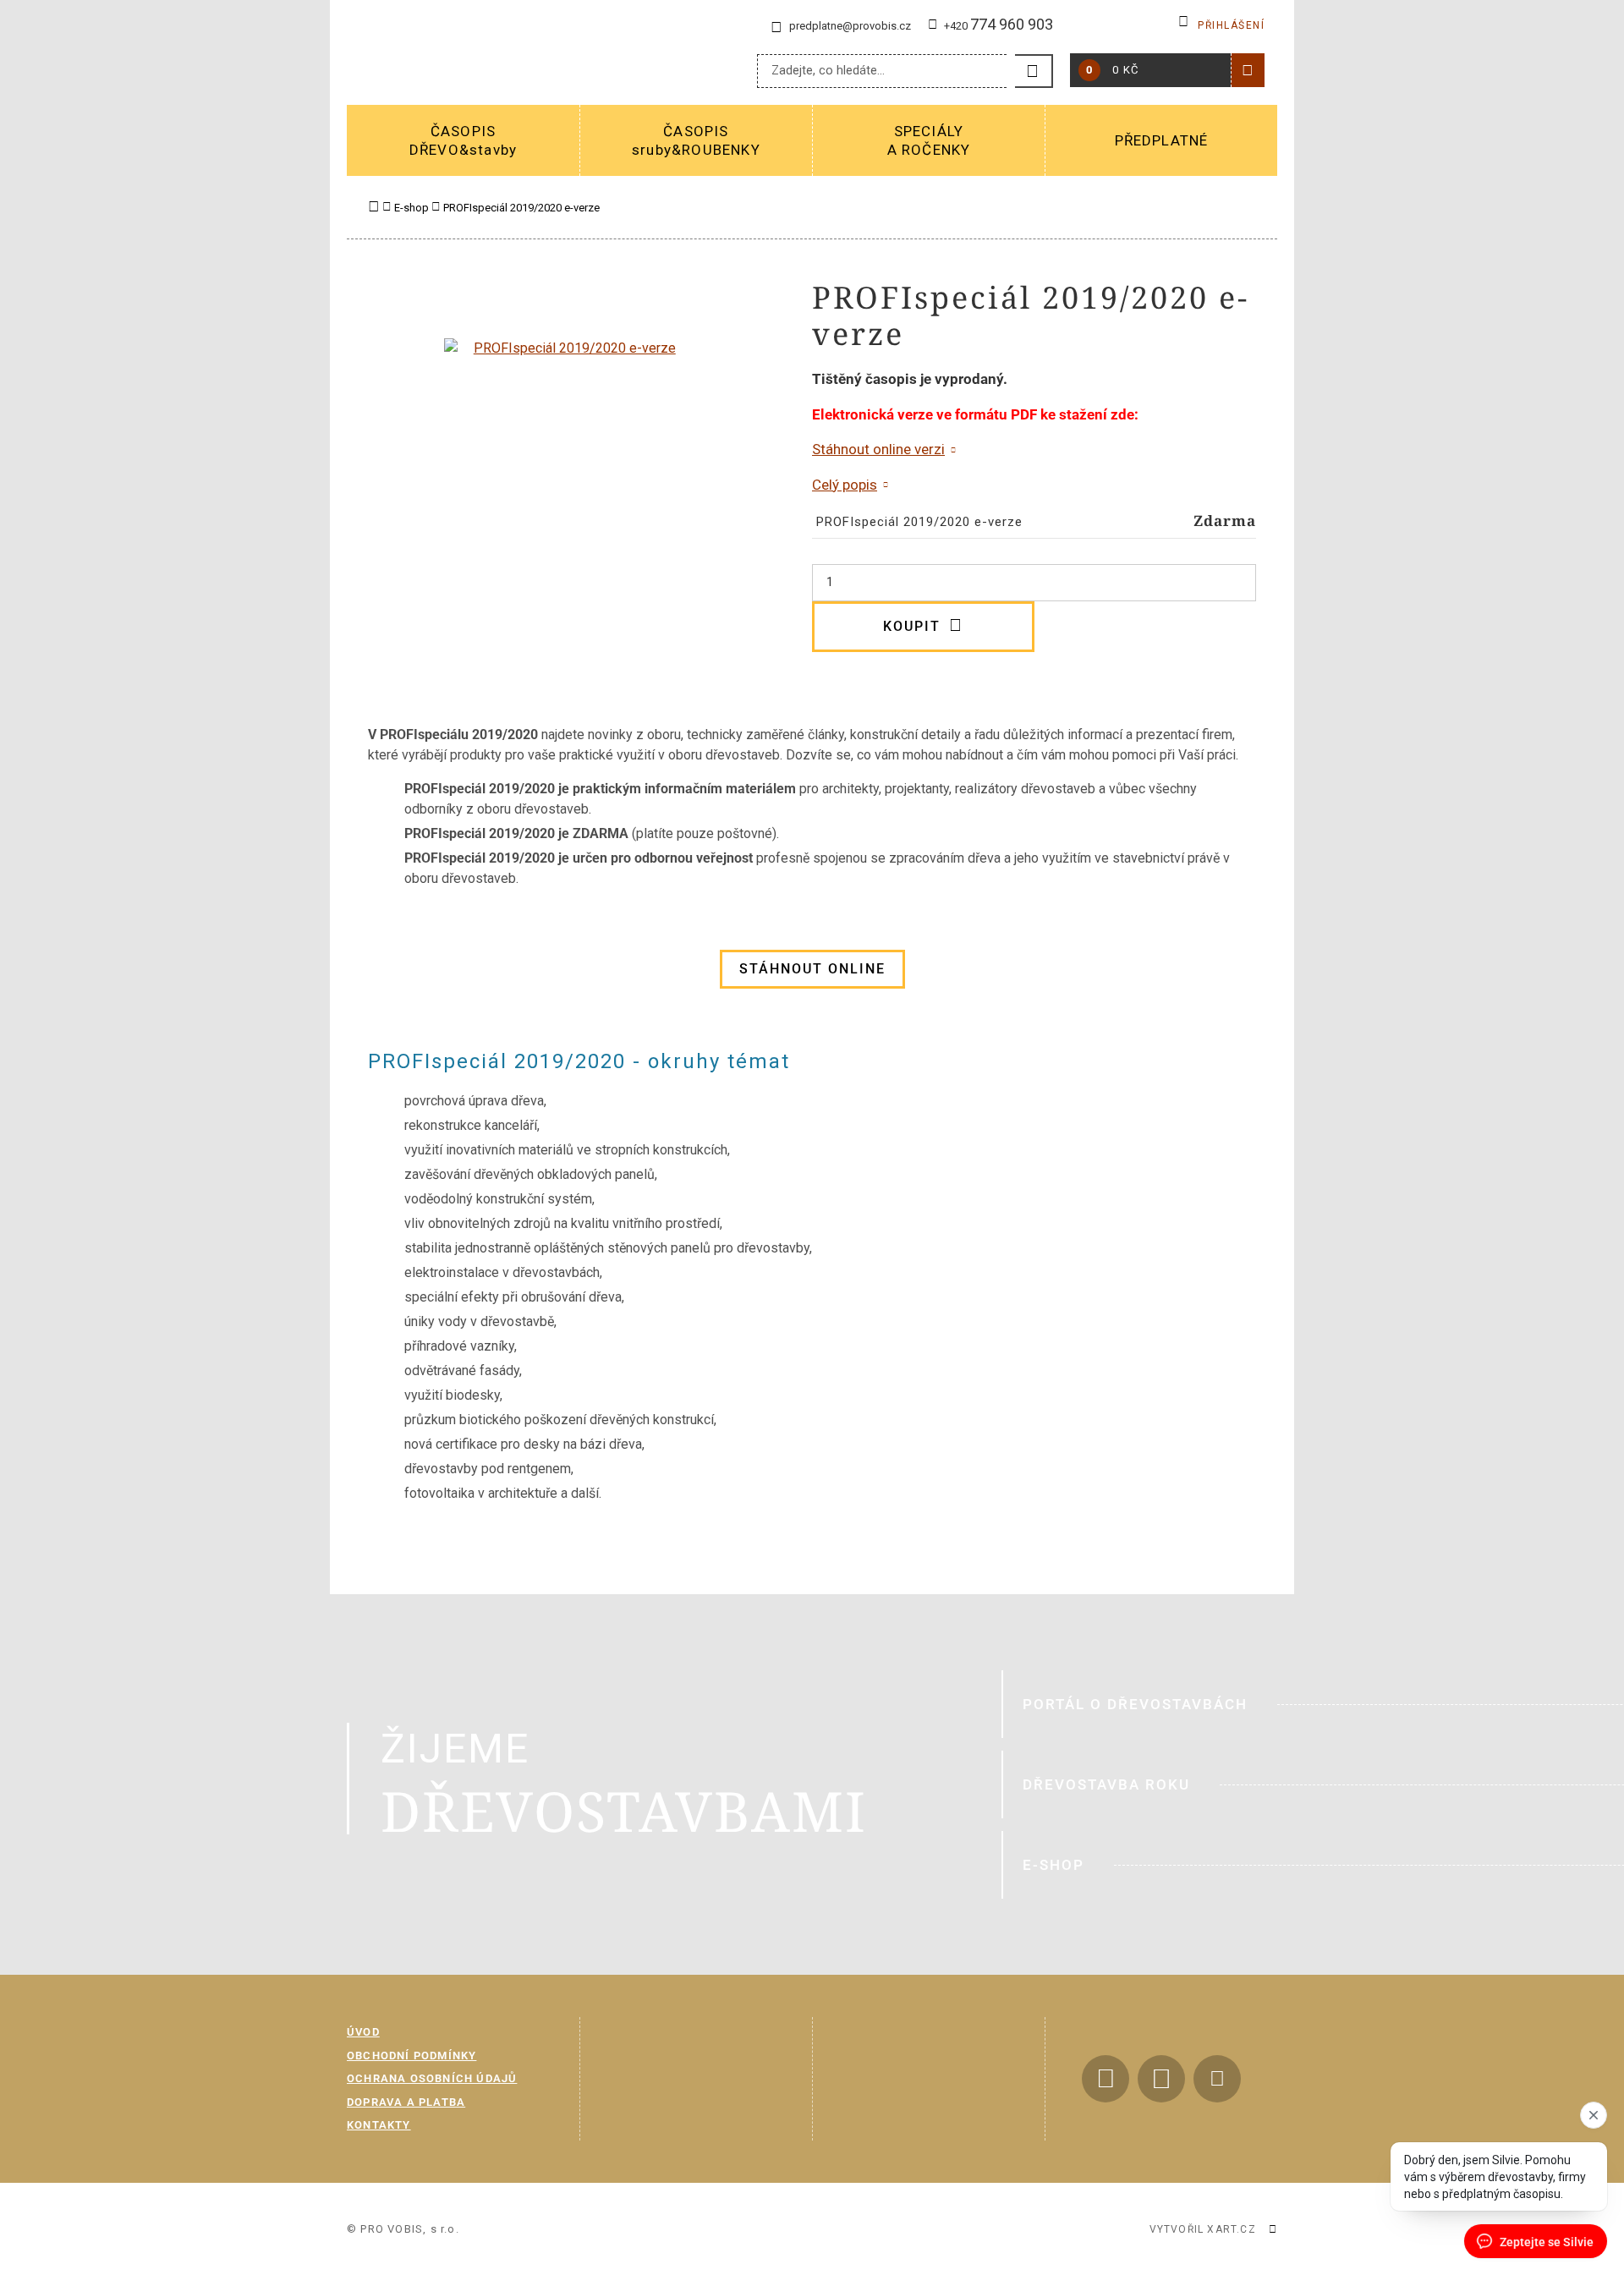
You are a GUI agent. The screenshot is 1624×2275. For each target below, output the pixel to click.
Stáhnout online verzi (878, 449)
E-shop (1053, 1865)
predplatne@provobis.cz (850, 26)
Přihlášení (1231, 25)
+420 (999, 26)
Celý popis (845, 485)
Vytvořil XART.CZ (1203, 2229)
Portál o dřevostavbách (1135, 1704)
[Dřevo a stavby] (513, 59)
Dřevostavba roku (1106, 1784)
